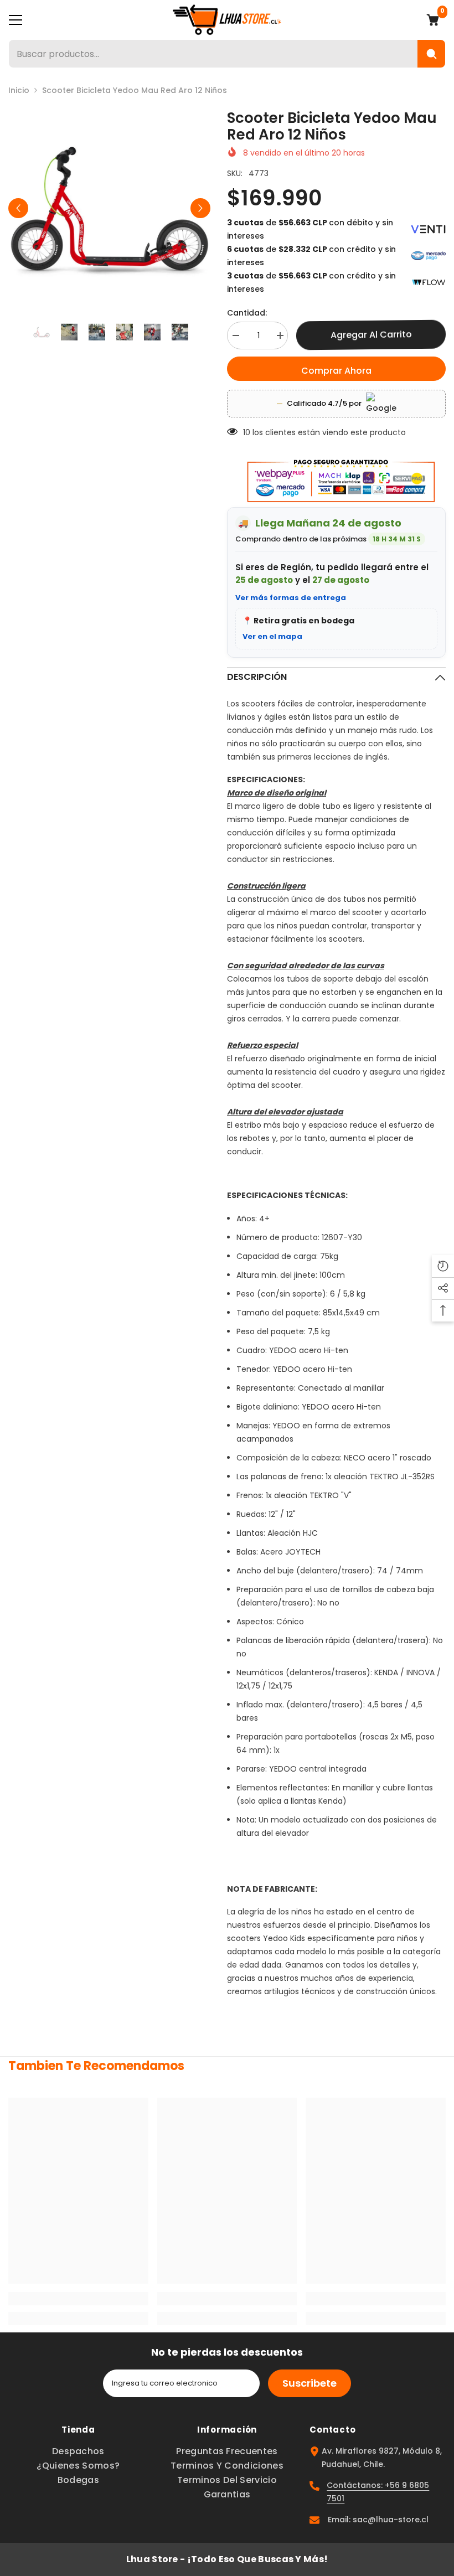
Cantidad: (247, 313)
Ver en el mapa (272, 636)
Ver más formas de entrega (291, 598)
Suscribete (309, 2383)
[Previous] (18, 208)
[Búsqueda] (431, 54)
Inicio (19, 90)
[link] (78, 2299)
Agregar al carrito (371, 335)
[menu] (16, 20)
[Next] (200, 208)
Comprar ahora (336, 371)
